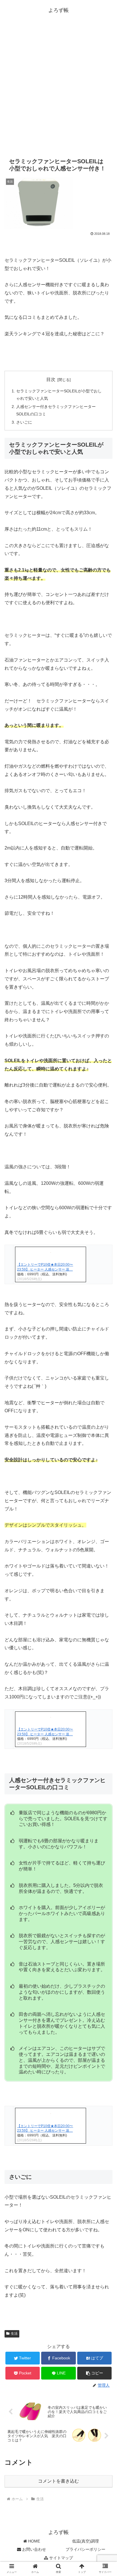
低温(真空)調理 (85, 2541)
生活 (14, 2334)
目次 (51, 379)
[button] (95, 2373)
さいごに (24, 422)
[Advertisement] (58, 89)
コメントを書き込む (58, 2481)
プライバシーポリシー (85, 2549)
